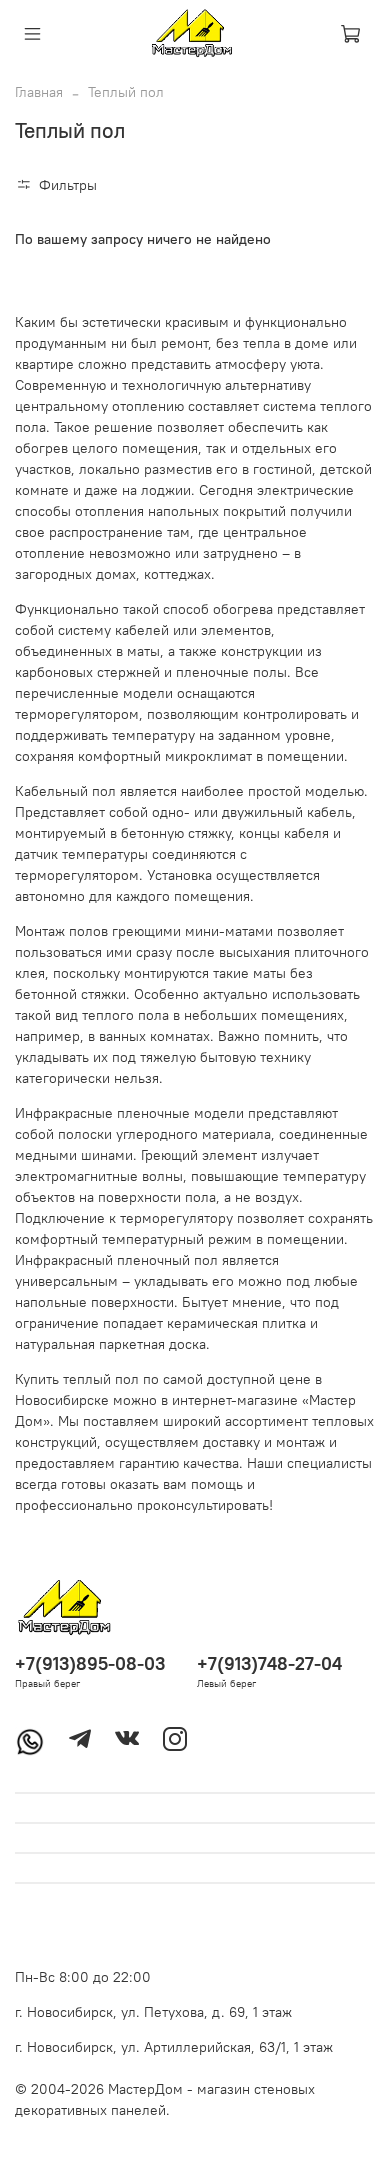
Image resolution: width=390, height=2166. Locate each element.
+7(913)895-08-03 (90, 1663)
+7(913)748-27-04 (269, 1663)
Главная (39, 92)
